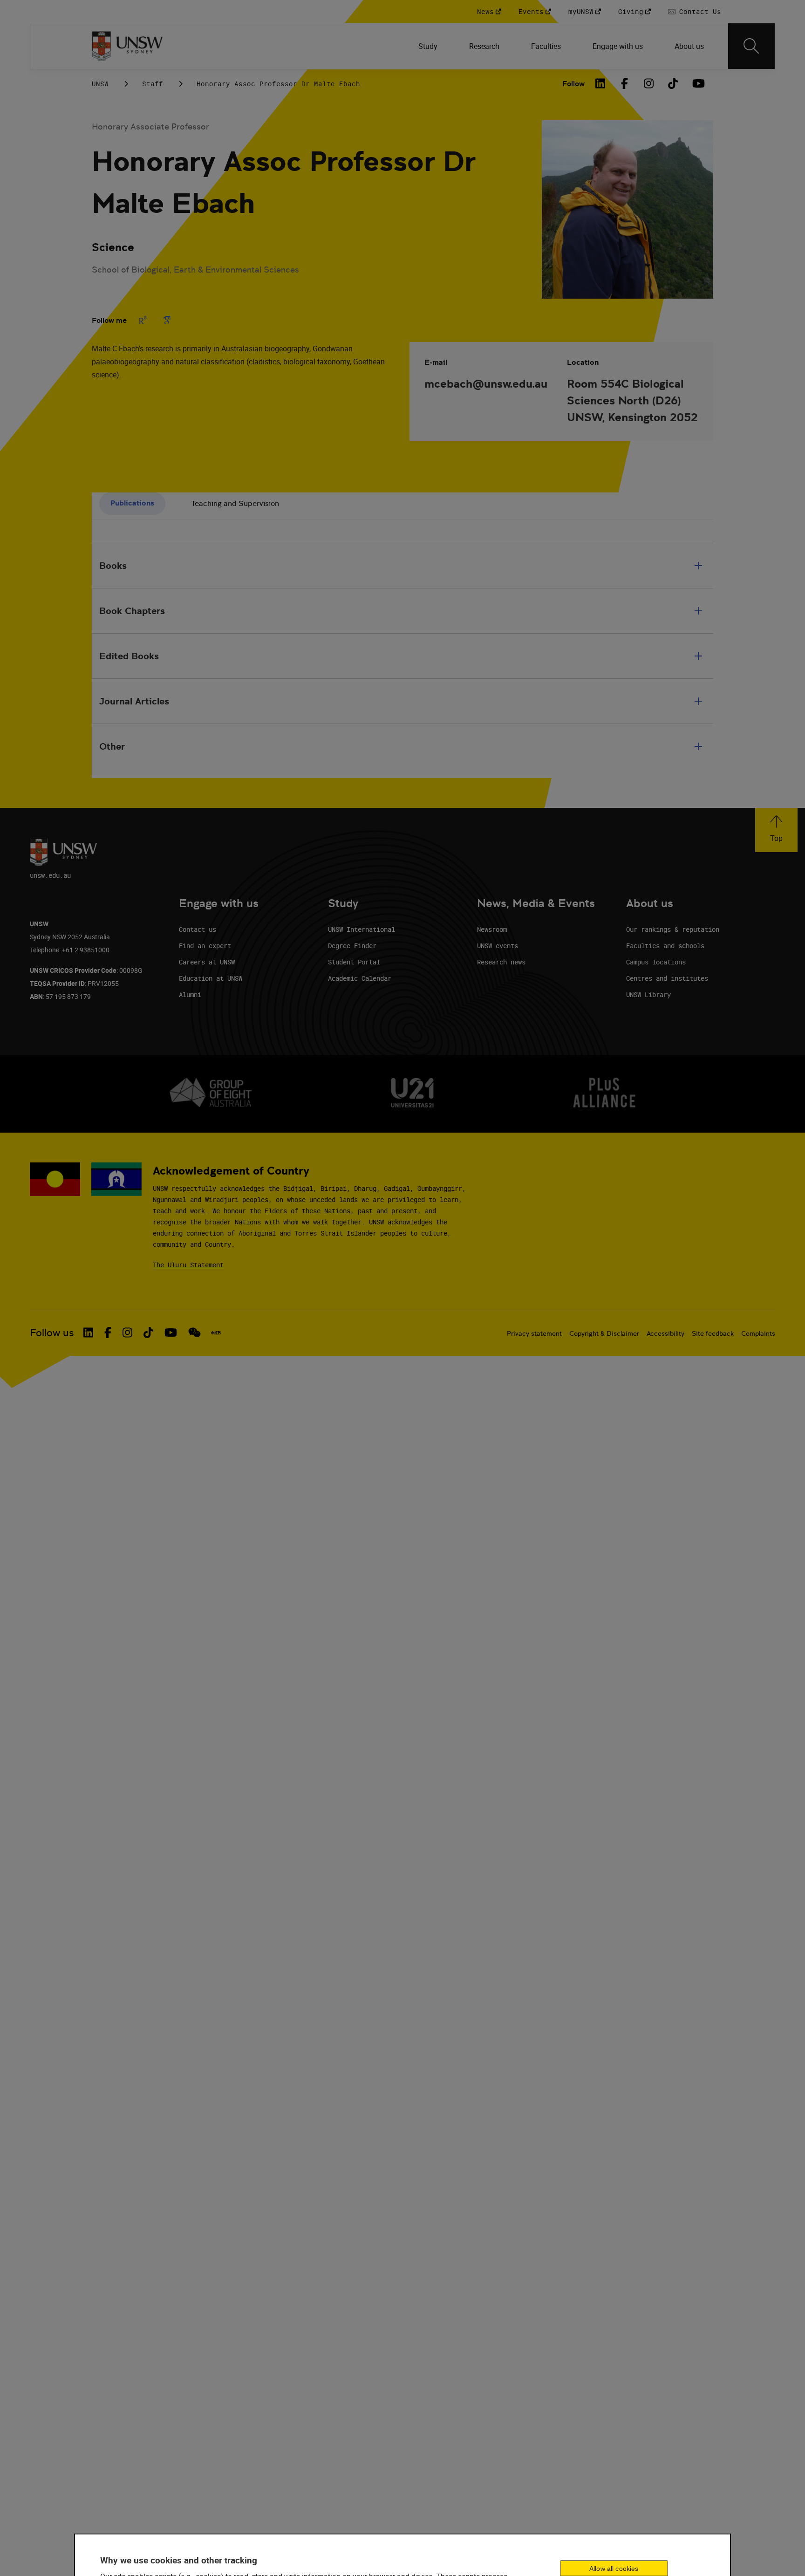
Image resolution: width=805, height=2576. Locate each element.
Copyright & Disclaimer (604, 1333)
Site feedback (713, 1333)
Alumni (190, 994)
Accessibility (665, 1333)
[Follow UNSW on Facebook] (108, 1332)
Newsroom (492, 929)
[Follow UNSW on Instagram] (127, 1332)
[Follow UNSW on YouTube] (171, 1332)
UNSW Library (648, 994)
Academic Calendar (360, 978)
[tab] (132, 504)
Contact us (198, 929)
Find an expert (205, 946)
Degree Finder (352, 946)
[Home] (127, 46)
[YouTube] (697, 83)
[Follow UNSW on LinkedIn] (88, 1332)
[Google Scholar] (167, 320)
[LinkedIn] (600, 83)
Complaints (758, 1333)
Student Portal (354, 962)
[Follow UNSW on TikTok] (148, 1332)
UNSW (100, 84)
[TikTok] (673, 83)
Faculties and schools (665, 946)
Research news (501, 962)
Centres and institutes (667, 978)
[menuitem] (429, 46)
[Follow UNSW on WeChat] (194, 1332)
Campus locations (656, 962)
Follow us (52, 1333)
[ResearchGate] (143, 320)
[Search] (751, 46)
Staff (153, 84)
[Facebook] (625, 83)
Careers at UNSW (207, 962)
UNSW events (498, 946)
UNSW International (362, 929)
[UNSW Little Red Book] (216, 1333)
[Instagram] (649, 83)
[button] (776, 830)
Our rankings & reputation (673, 929)
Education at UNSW (211, 978)
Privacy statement (534, 1333)
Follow (573, 84)
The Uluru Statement (188, 1265)
